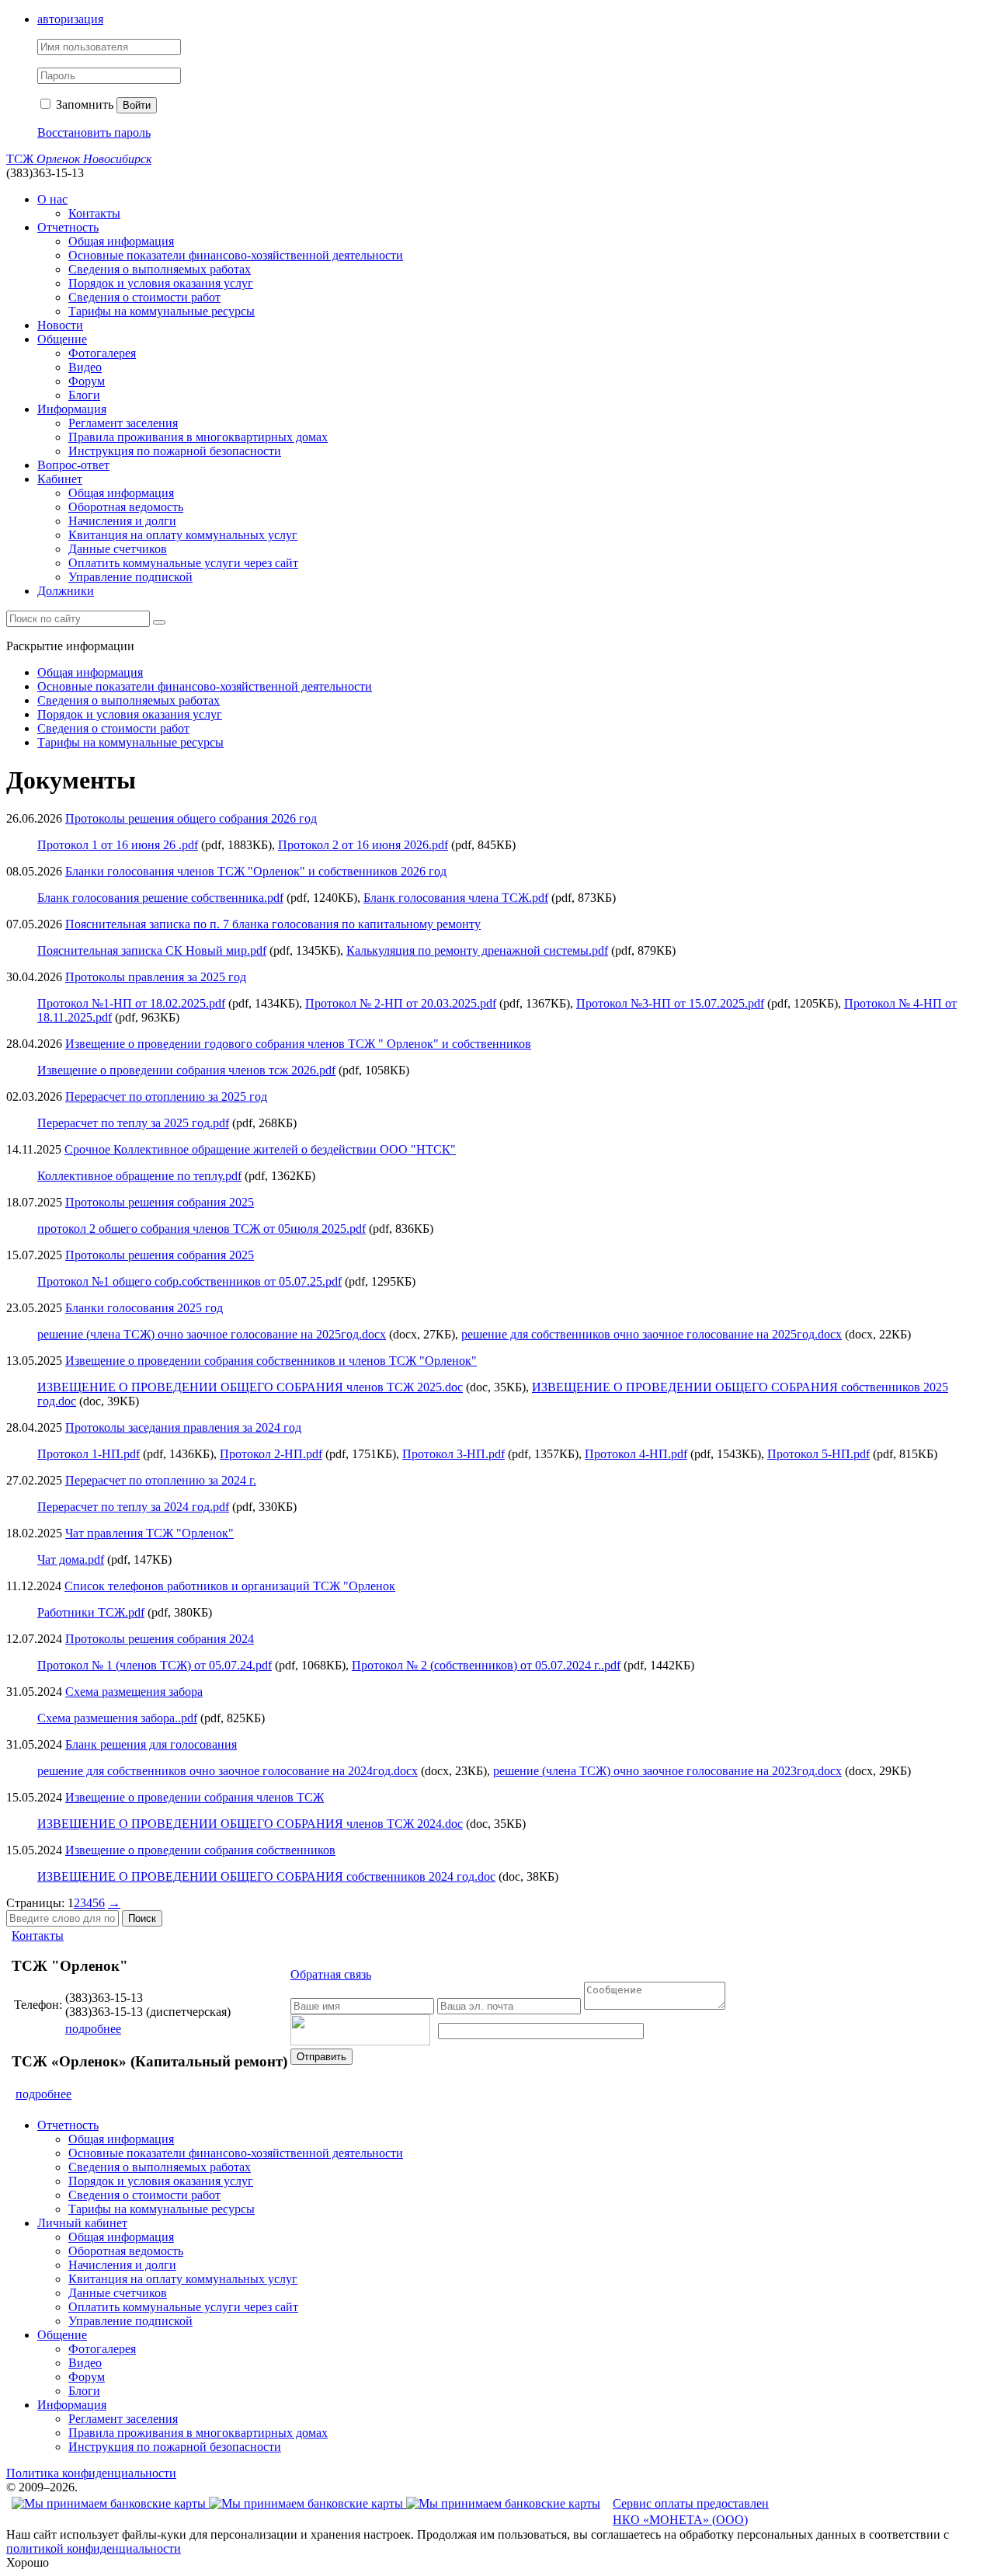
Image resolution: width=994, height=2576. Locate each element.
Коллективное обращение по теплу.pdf (139, 1176)
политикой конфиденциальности (94, 2548)
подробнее (93, 2029)
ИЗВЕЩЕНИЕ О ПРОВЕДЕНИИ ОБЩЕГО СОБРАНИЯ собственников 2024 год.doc (266, 1876)
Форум (87, 381)
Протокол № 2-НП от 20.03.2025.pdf (401, 1003)
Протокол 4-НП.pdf (636, 1454)
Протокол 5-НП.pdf (818, 1454)
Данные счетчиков (118, 549)
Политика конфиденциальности (91, 2473)
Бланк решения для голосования (151, 1744)
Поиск (142, 1918)
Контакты (94, 213)
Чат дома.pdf (71, 1560)
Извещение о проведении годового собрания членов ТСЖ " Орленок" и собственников (298, 1044)
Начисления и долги (122, 521)
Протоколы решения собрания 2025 (160, 1202)
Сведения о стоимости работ (144, 297)
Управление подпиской (130, 577)
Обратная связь (331, 1974)
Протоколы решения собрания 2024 (160, 1639)
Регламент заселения (123, 423)
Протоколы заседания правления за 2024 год (183, 1427)
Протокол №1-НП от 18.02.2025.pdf (131, 1003)
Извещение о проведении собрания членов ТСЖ (195, 1797)
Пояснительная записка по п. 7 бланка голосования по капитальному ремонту (273, 924)
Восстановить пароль (94, 132)
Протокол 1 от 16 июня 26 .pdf (118, 845)
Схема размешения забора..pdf (117, 1718)
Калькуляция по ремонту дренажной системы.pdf (477, 950)
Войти (137, 105)
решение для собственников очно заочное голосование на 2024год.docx (228, 1771)
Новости (60, 325)
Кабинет (60, 479)
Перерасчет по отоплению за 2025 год (166, 1097)
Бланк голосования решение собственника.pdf (160, 898)
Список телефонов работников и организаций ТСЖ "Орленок (230, 1586)
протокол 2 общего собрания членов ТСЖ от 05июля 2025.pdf (202, 1229)
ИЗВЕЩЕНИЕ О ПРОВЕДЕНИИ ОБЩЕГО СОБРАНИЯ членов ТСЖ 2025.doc (250, 1387)
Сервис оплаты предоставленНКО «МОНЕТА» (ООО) (691, 2512)
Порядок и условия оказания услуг (161, 283)
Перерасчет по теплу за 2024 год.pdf (133, 1507)
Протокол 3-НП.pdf (454, 1454)
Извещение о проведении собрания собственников (200, 1850)
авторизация (70, 19)
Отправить (321, 2057)
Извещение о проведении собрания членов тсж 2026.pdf (186, 1070)
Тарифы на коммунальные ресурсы (162, 311)
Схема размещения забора (134, 1692)
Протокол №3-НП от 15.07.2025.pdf (670, 1003)
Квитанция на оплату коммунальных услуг (183, 535)
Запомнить (83, 104)
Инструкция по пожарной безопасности (175, 451)
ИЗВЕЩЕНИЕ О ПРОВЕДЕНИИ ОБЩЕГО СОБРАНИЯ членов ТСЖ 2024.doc (250, 1824)
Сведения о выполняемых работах (160, 269)
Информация (72, 409)
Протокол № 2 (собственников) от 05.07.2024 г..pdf (486, 1665)
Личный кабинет (82, 2223)
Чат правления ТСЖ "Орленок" (149, 1533)
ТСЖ (79, 159)
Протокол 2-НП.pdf (271, 1454)
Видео (85, 367)
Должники (66, 591)
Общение (62, 339)
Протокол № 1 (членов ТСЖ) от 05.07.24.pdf (155, 1665)
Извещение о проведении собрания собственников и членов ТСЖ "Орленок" (271, 1361)
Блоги (84, 395)
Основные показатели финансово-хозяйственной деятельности (236, 255)
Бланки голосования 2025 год (144, 1308)
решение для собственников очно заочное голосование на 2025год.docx (652, 1334)
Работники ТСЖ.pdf (91, 1612)
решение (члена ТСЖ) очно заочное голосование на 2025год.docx (212, 1334)
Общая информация (121, 241)
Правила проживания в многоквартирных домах (198, 437)
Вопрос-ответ (73, 465)
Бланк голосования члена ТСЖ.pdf (456, 898)
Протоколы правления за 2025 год (156, 977)
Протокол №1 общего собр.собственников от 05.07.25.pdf (189, 1281)
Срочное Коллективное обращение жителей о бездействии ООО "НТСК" (260, 1149)
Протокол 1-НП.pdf (89, 1454)
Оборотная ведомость (126, 507)
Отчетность (68, 227)
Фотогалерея (102, 353)
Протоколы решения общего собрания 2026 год (191, 818)
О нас (52, 199)
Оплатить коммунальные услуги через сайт (183, 563)
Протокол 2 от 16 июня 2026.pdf (363, 845)
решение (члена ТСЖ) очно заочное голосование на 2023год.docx (667, 1771)
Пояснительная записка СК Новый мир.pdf (152, 950)
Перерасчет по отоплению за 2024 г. (161, 1480)
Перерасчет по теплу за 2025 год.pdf (133, 1123)
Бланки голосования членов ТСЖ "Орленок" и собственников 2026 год (256, 871)
